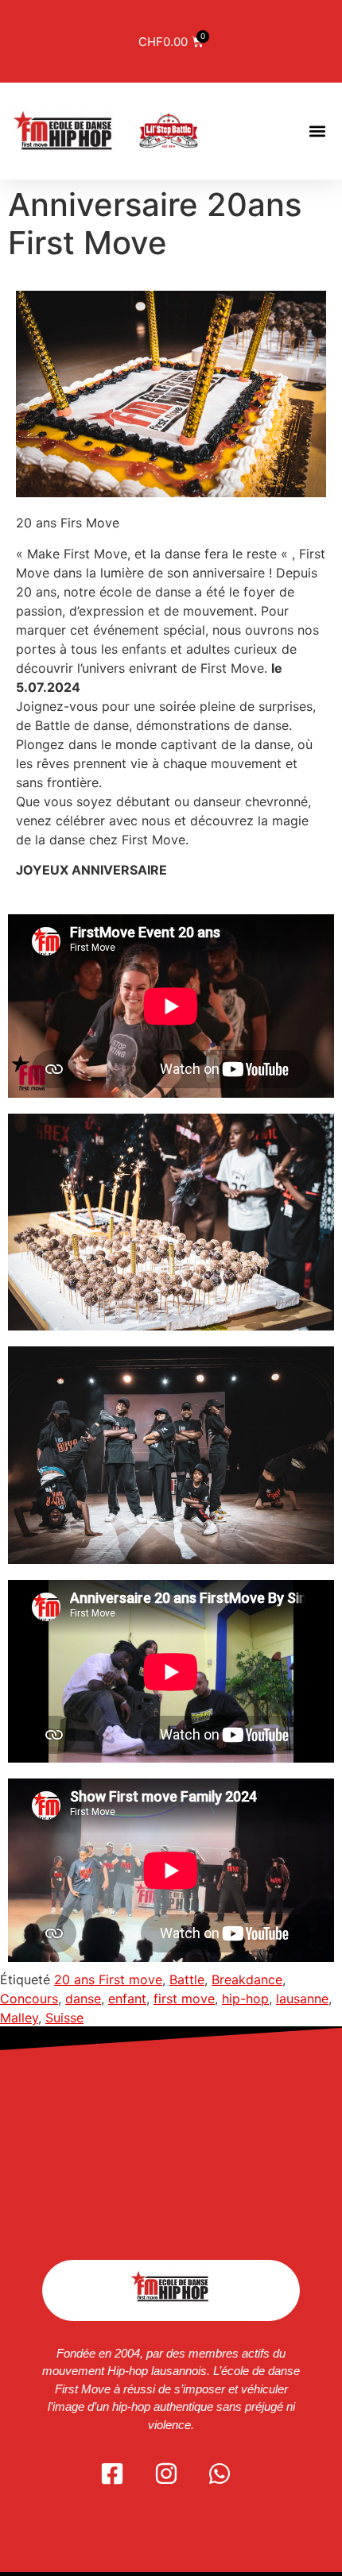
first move (184, 1999)
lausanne (302, 1999)
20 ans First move (108, 1979)
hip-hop (245, 1999)
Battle (187, 1979)
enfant (127, 1999)
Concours (29, 1999)
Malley (19, 2018)
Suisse (64, 2018)
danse (83, 1999)
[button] (317, 131)
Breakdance (247, 1979)
